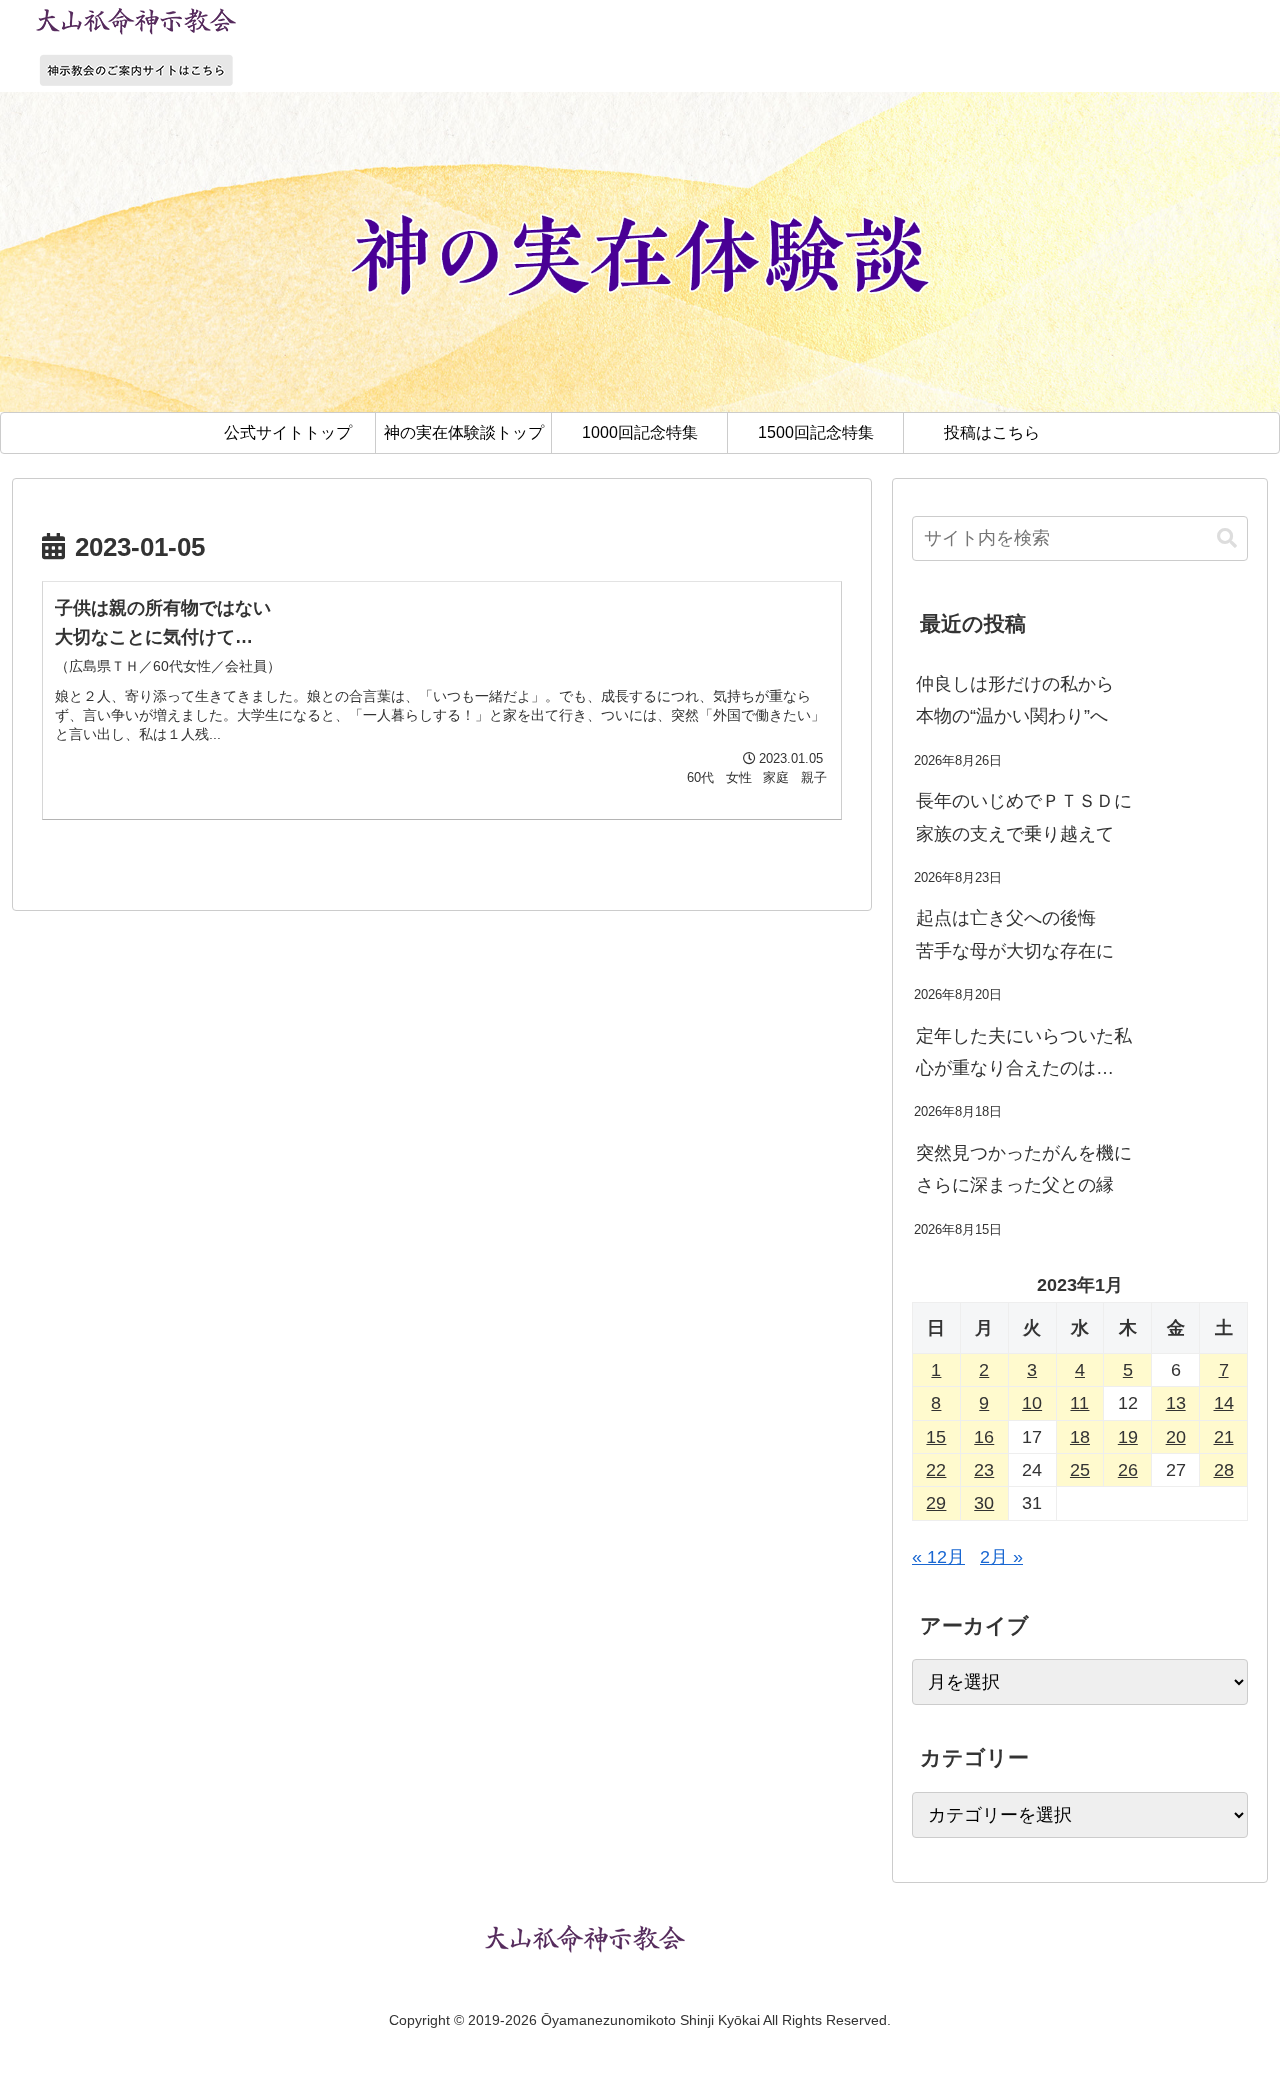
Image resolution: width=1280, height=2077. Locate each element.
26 (1128, 1470)
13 (1176, 1403)
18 (1080, 1437)
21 (1224, 1437)
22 (936, 1470)
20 (1176, 1437)
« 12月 (938, 1557)
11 (1079, 1403)
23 (984, 1470)
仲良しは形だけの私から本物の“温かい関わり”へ (1015, 700)
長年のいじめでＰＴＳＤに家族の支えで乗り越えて (1024, 817)
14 (1224, 1403)
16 (984, 1437)
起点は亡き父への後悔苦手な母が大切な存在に (1015, 934)
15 (936, 1437)
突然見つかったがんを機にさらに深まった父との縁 (1024, 1169)
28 (1224, 1470)
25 (1080, 1470)
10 (1032, 1403)
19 (1128, 1437)
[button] (1227, 538)
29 (936, 1503)
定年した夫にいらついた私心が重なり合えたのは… (1024, 1052)
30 (984, 1503)
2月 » (1001, 1557)
